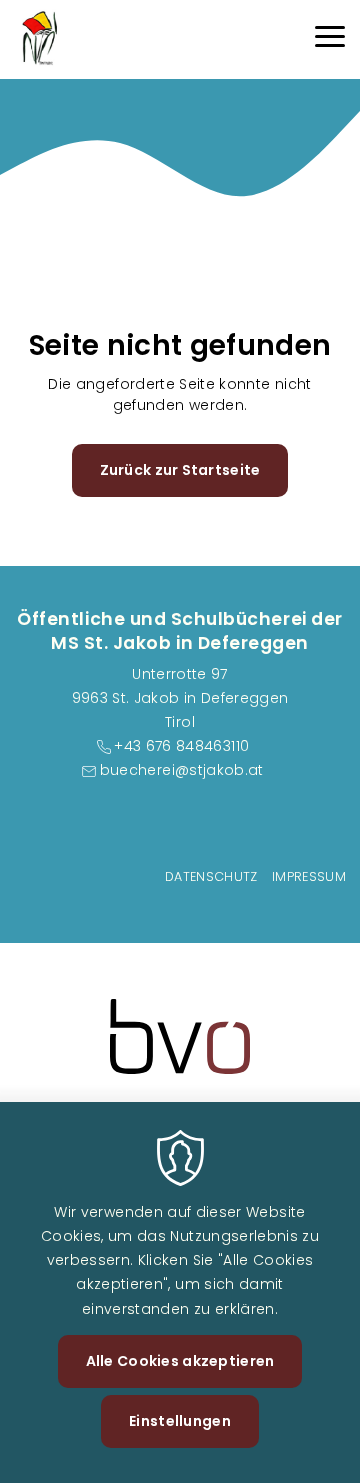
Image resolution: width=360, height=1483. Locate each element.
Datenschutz (211, 876)
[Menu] (330, 39)
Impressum (309, 876)
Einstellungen (180, 1421)
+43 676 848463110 (181, 746)
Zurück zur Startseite (180, 470)
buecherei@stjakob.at (182, 770)
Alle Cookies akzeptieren (180, 1361)
